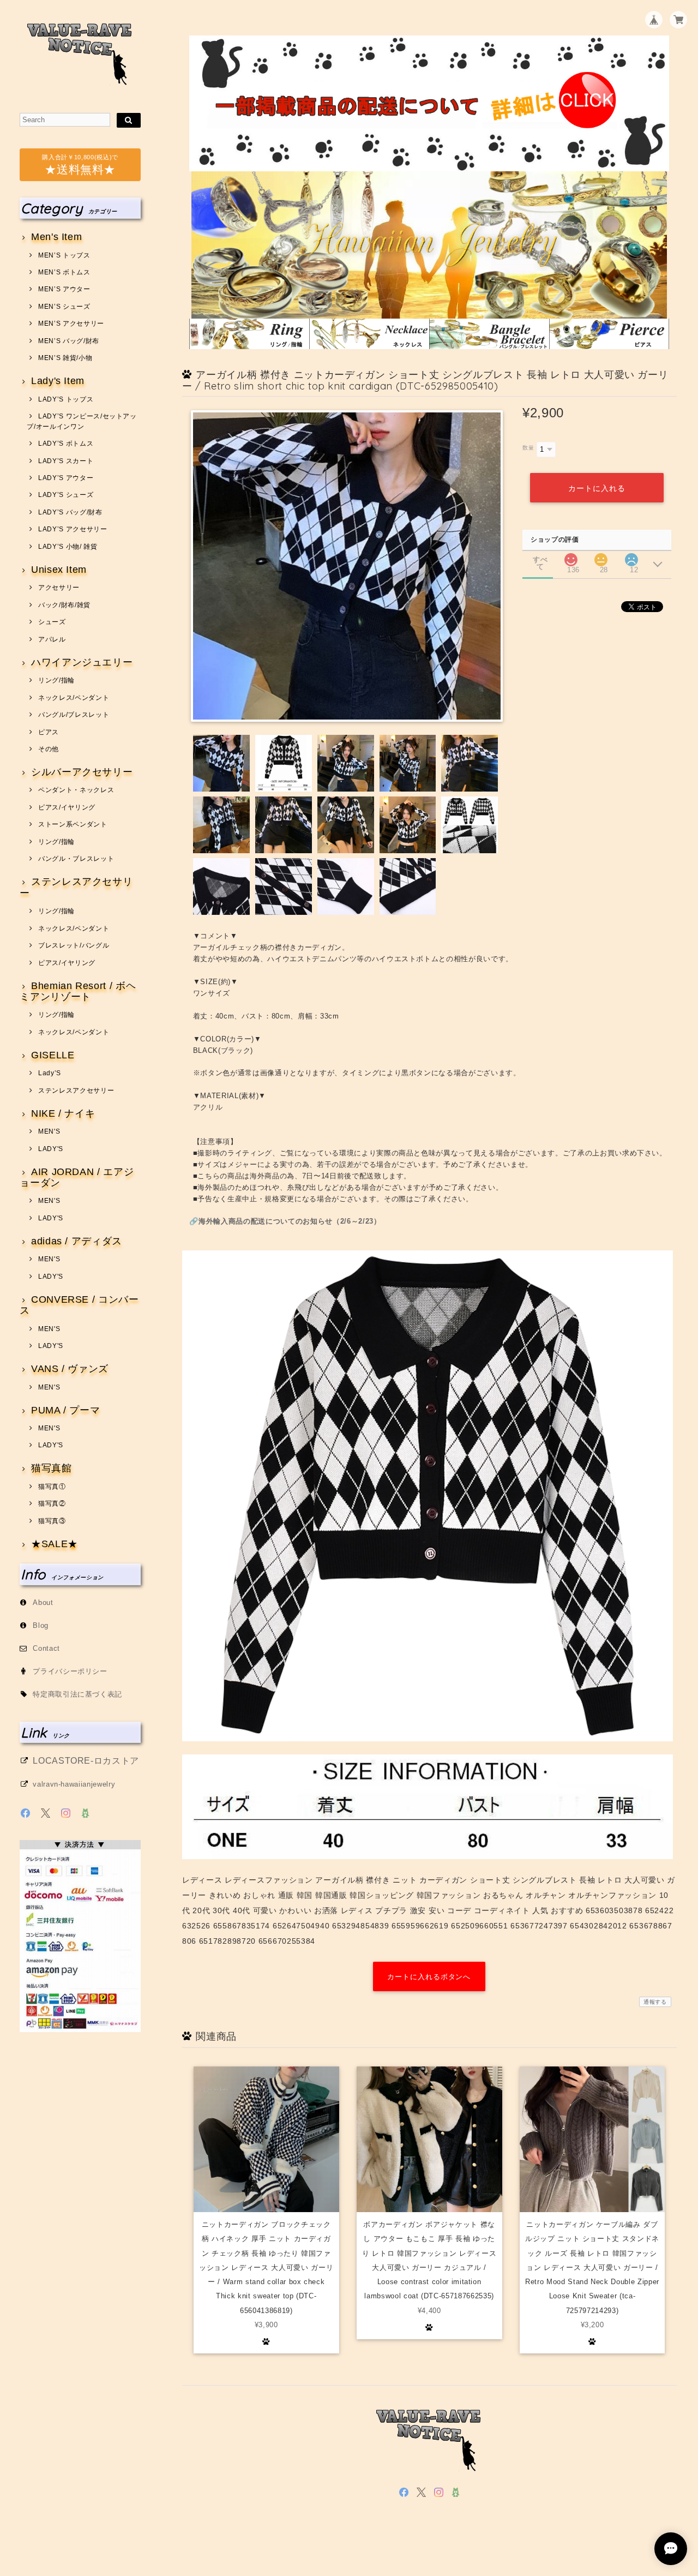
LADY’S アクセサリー (73, 529)
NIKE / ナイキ (63, 1114)
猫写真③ (52, 1521)
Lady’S (50, 1073)
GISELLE (53, 1055)
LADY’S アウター (66, 478)
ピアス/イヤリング (67, 807)
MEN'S (49, 1131)
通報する (655, 2002)
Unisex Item (59, 570)
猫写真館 (51, 1468)
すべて (540, 559)
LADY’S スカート (66, 461)
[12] (631, 557)
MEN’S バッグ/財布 (69, 341)
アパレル (52, 639)
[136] (571, 557)
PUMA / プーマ (65, 1410)
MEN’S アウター (64, 289)
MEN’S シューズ (64, 307)
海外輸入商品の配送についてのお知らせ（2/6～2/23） (290, 1221)
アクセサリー (59, 588)
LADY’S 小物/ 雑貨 (68, 547)
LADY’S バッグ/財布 (70, 512)
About (43, 1602)
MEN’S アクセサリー (71, 324)
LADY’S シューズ (66, 495)
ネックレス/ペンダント (74, 698)
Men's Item (56, 237)
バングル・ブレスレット (76, 859)
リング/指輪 (56, 680)
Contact (46, 1648)
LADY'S (51, 1149)
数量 (528, 448)
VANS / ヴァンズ (70, 1369)
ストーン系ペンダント (73, 824)
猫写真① (52, 1487)
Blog (41, 1625)
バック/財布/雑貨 (64, 605)
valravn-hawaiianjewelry (74, 1784)
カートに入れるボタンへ (429, 1977)
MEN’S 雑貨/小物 (65, 358)
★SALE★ (55, 1544)
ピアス (49, 732)
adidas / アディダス (77, 1241)
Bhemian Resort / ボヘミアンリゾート (78, 992)
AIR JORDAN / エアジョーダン (77, 1178)
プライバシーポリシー (70, 1671)
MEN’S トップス (64, 255)
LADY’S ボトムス (66, 444)
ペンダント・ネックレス (76, 790)
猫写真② (52, 1503)
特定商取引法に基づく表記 (77, 1694)
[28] (601, 557)
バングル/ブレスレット (74, 715)
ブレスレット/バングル (74, 945)
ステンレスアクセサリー (76, 887)
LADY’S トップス (66, 399)
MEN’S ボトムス (64, 272)
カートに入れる (597, 488)
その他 (49, 749)
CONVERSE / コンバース (79, 1305)
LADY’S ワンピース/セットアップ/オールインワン (82, 421)
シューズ (52, 622)
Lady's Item (58, 381)
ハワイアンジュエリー (82, 663)
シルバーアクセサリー (82, 772)
